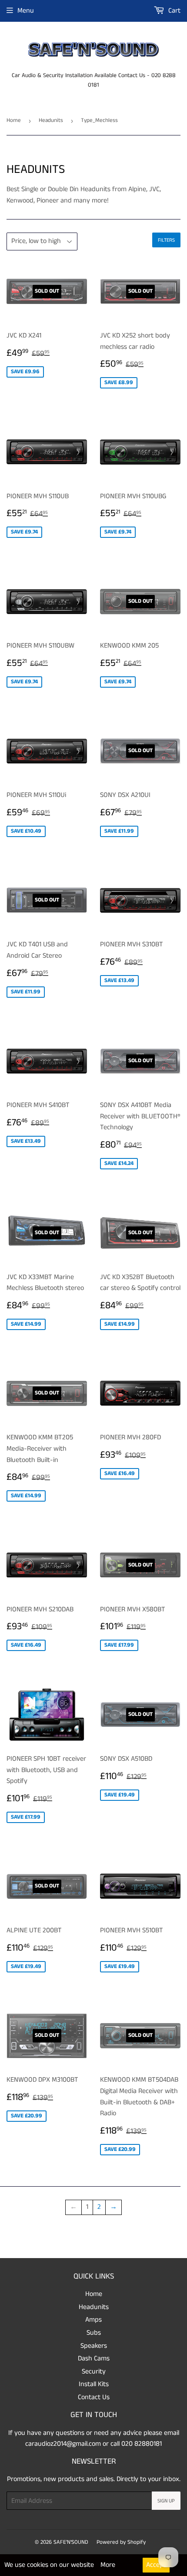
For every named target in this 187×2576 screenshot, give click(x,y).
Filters (166, 240)
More (108, 2565)
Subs (94, 2333)
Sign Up (166, 2501)
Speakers (94, 2346)
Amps (93, 2320)
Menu (26, 11)
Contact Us (94, 2397)
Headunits (51, 120)
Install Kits (94, 2384)
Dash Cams (94, 2358)
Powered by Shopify (121, 2542)
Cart (174, 11)
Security (94, 2372)
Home (14, 120)
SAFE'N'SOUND (71, 2542)
